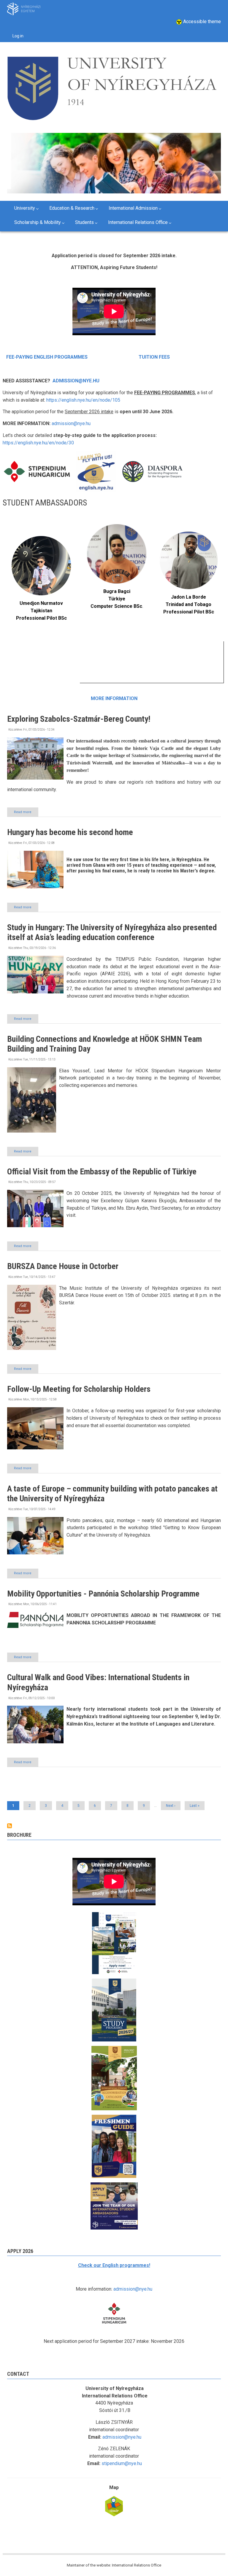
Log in (18, 36)
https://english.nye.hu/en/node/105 (83, 400)
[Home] (112, 86)
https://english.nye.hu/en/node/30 (38, 443)
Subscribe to (9, 1826)
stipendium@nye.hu (122, 2463)
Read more (26, 813)
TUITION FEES (154, 357)
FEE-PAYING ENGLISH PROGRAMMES (47, 357)
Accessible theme (201, 22)
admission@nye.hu (71, 423)
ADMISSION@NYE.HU (76, 381)
